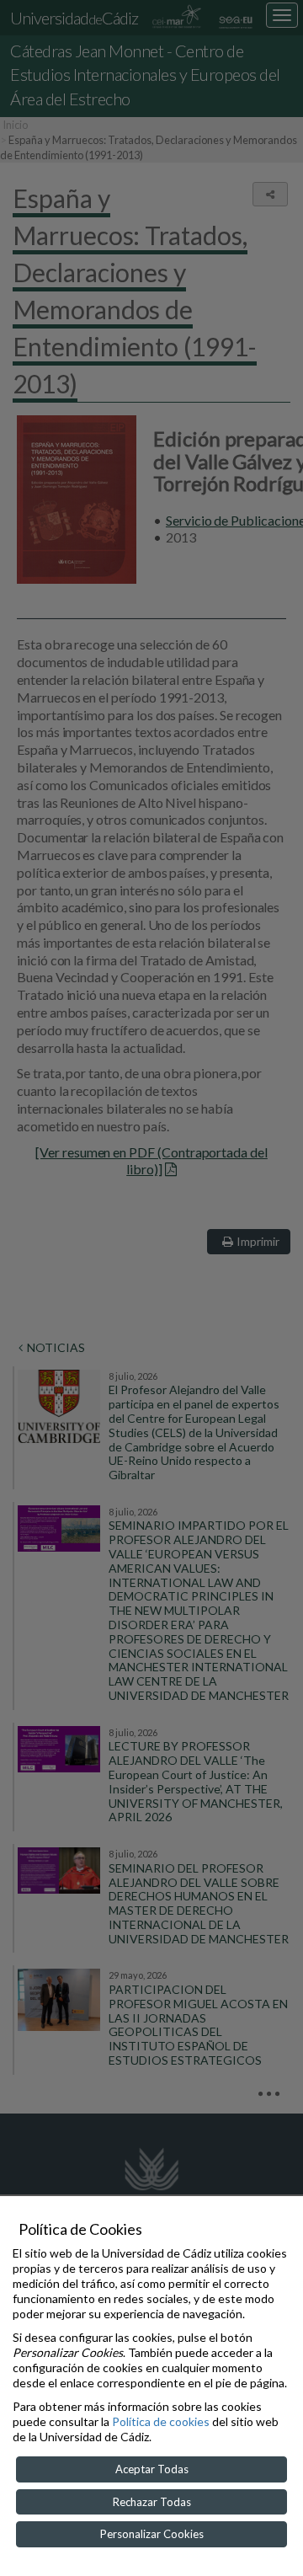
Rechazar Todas (152, 2502)
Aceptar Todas (152, 2469)
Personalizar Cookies (152, 2534)
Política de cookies (161, 2421)
